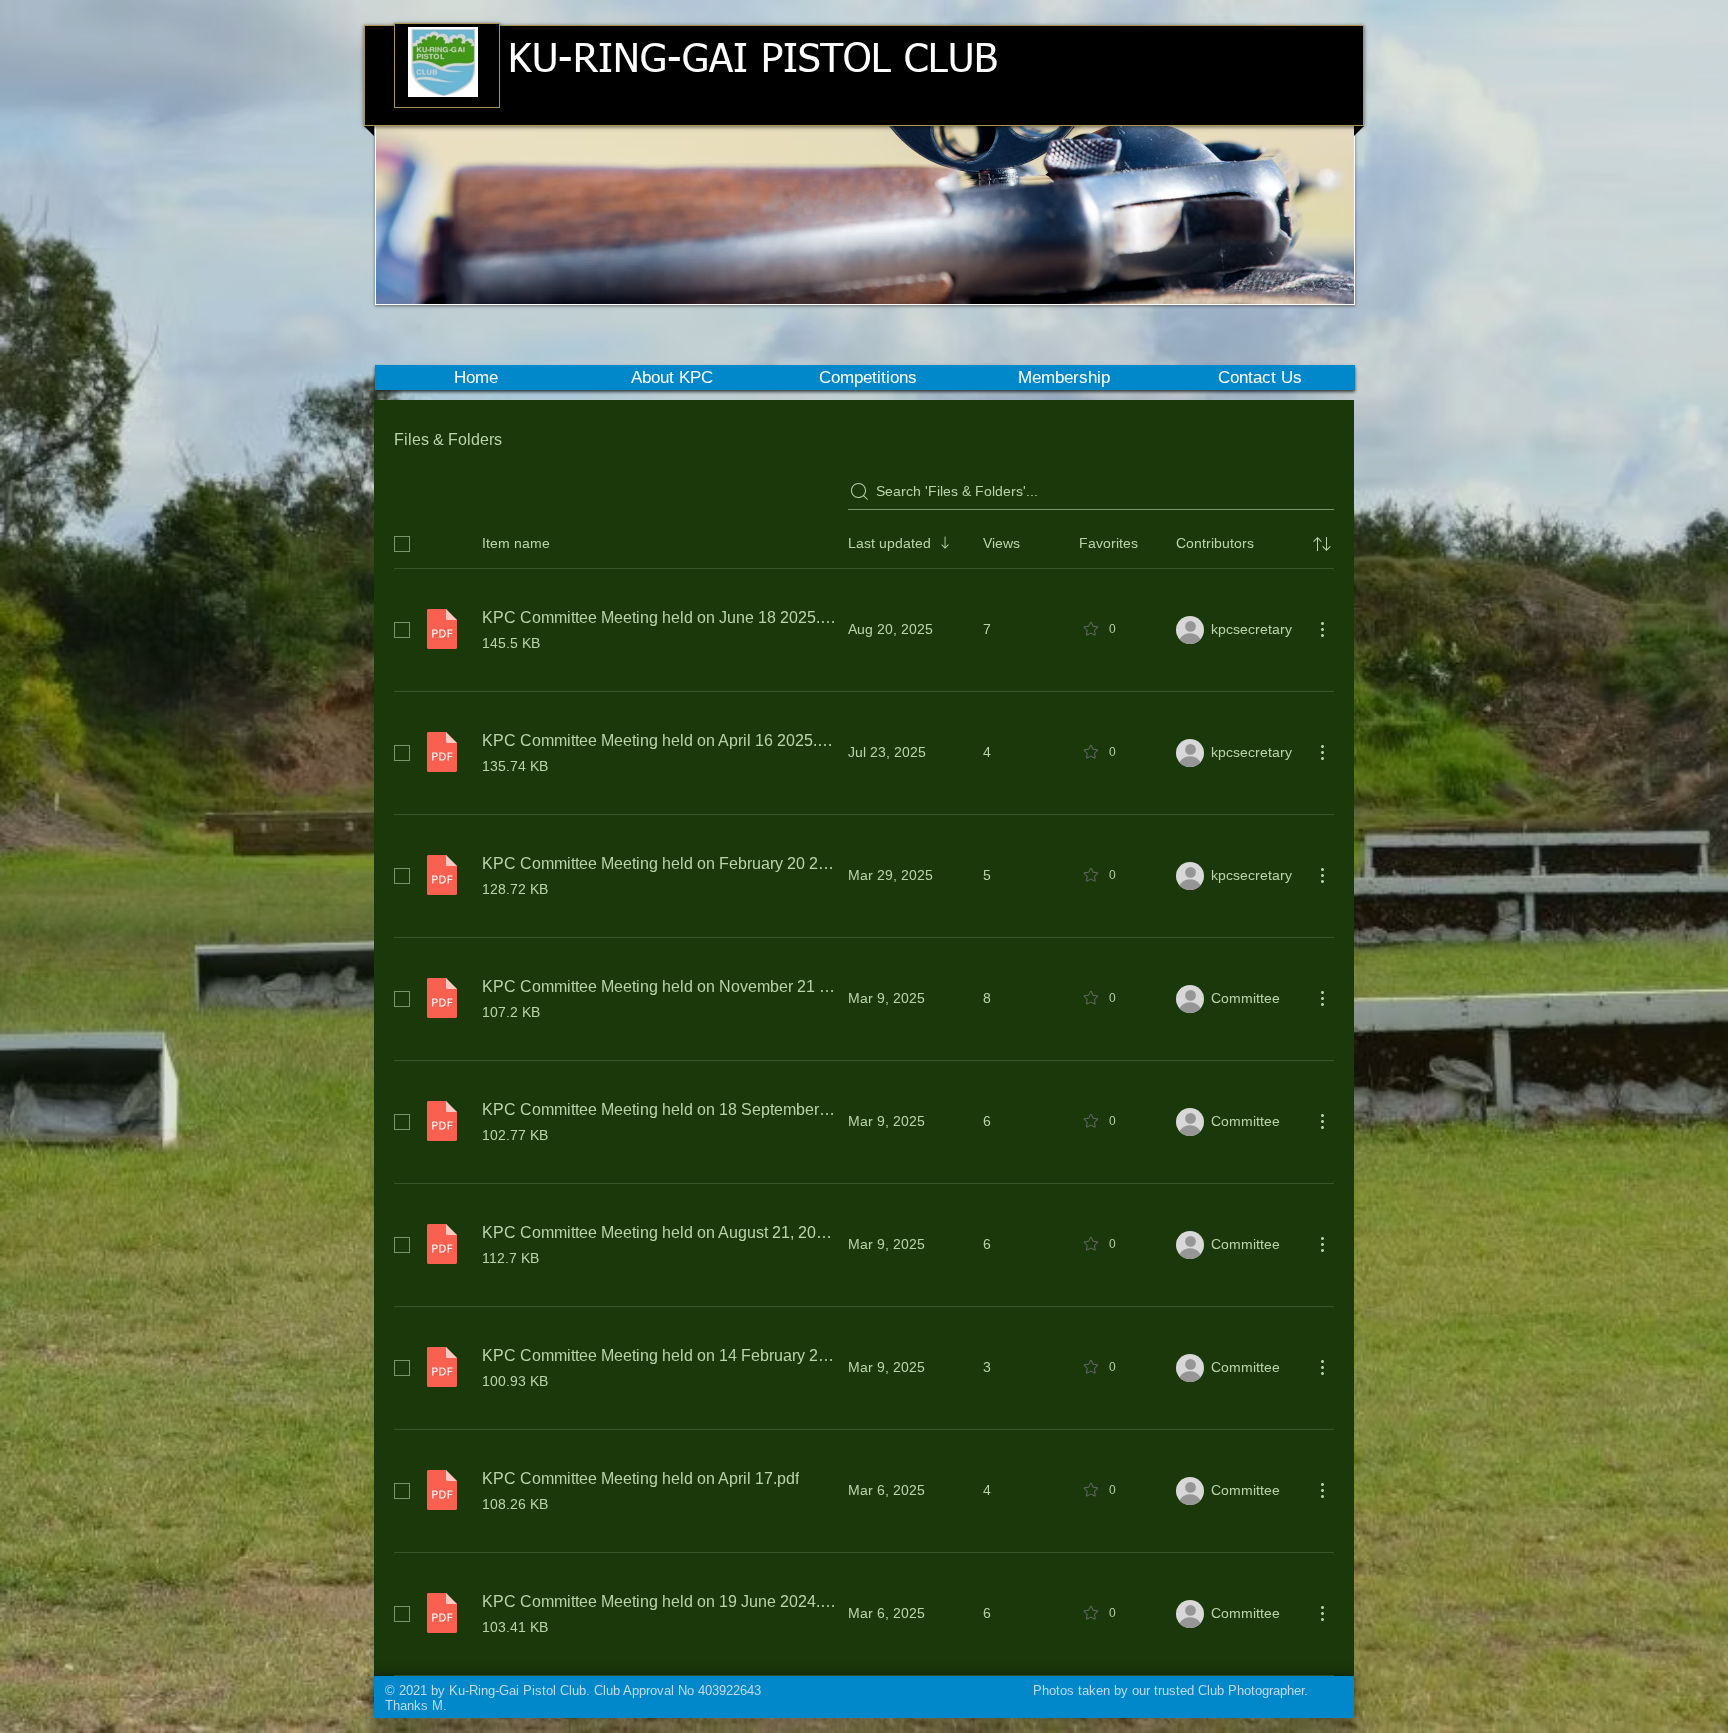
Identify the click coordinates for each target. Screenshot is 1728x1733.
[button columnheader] (1322, 544)
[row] (864, 540)
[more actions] (1322, 629)
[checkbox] (402, 544)
